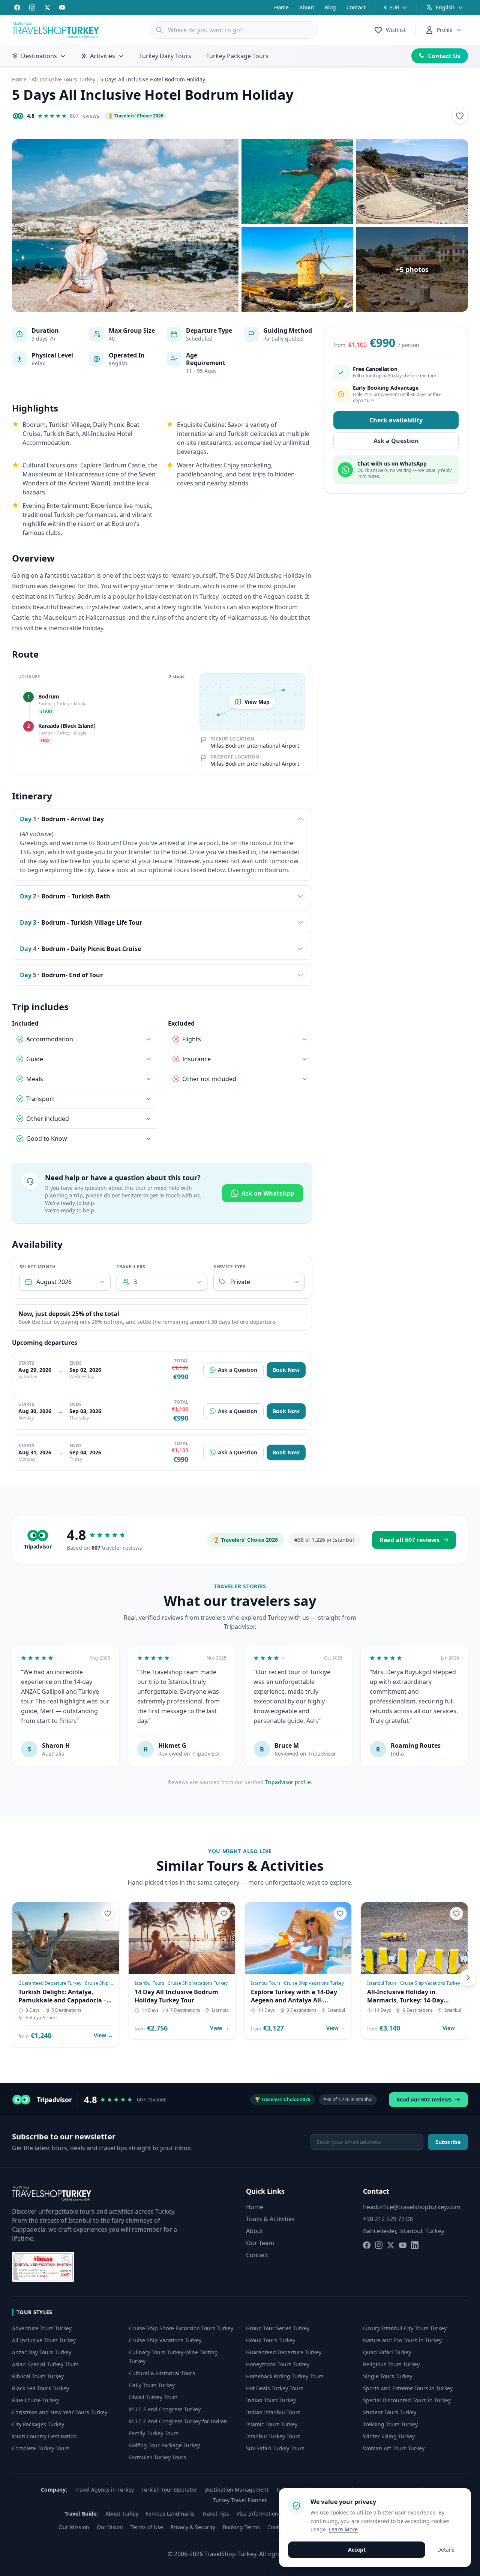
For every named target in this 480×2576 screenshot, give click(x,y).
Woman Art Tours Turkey (394, 2448)
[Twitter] (47, 8)
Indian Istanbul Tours (273, 2412)
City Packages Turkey (38, 2424)
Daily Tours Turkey (152, 2385)
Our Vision (110, 2527)
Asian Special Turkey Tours (45, 2364)
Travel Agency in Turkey (104, 2490)
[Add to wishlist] (460, 116)
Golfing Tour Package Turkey (164, 2445)
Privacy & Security (193, 2527)
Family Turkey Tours (154, 2433)
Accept (357, 2550)
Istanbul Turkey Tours (273, 2436)
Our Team (260, 2243)
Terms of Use (147, 2527)
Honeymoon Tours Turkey (278, 2364)
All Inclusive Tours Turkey (63, 79)
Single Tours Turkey (388, 2376)
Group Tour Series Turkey (278, 2328)
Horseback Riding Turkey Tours (285, 2376)
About (307, 7)
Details (446, 2550)
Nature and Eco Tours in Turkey (402, 2340)
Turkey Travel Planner (240, 2500)
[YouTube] (62, 8)
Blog (330, 7)
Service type (229, 1267)
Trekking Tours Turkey (390, 2424)
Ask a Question (238, 1370)
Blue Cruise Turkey (35, 2400)
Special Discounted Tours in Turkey (407, 2400)
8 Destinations (301, 2010)
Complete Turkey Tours (41, 2448)
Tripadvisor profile (288, 1782)
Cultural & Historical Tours (162, 2373)
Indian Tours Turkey (271, 2400)
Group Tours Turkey (271, 2340)
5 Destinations (66, 2010)
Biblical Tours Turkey (38, 2376)
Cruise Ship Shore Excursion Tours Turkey (181, 2328)
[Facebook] (17, 8)
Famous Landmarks (170, 2514)
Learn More (343, 2529)
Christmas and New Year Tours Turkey (60, 2412)
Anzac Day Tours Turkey (42, 2352)
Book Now (286, 1370)
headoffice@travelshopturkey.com (412, 2207)
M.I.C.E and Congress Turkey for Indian (178, 2421)
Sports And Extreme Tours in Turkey (408, 2388)
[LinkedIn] (415, 2245)
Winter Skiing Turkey (389, 2436)
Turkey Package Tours (237, 56)
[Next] (468, 1978)
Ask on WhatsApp (268, 1193)
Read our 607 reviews (424, 2099)
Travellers (131, 1267)
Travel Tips (216, 2514)
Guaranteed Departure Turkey (284, 2352)
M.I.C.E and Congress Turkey (165, 2409)
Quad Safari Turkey (387, 2352)
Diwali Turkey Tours (153, 2397)
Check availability (396, 421)
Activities (103, 56)
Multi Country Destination (44, 2436)
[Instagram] (32, 8)
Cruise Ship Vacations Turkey (165, 2340)
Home (281, 7)
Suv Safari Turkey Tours (275, 2448)
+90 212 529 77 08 (388, 2219)
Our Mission (74, 2527)
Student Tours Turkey (390, 2412)
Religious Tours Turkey (391, 2364)
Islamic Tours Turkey (272, 2424)
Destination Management (236, 2490)
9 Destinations (418, 2010)
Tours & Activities (270, 2219)
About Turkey (122, 2514)
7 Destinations (185, 2010)
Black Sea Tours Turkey (40, 2388)
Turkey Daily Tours (165, 56)
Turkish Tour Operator (169, 2490)
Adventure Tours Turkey (42, 2328)
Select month (38, 1267)
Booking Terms (241, 2527)
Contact (356, 7)
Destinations (39, 56)
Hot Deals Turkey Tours (275, 2388)
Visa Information (257, 2514)
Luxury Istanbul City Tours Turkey (405, 2328)
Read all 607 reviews (409, 1540)
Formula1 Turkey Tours (157, 2457)
